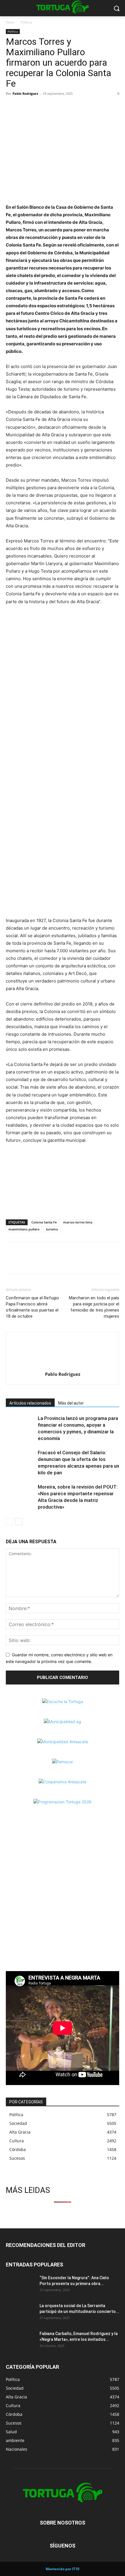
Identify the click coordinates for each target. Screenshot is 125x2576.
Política (26, 22)
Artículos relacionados (30, 1403)
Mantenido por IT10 (63, 2569)
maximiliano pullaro (24, 1229)
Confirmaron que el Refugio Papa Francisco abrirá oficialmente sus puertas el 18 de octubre (32, 1307)
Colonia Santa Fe (44, 1222)
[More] (52, 107)
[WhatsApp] (38, 107)
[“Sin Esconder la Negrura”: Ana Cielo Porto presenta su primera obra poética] (20, 2285)
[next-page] (19, 1522)
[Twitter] (25, 107)
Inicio (10, 22)
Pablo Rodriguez (25, 93)
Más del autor (71, 1403)
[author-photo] (63, 1366)
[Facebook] (12, 107)
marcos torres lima (78, 1222)
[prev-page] (9, 1522)
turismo (52, 1229)
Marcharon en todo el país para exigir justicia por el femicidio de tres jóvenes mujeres (94, 1307)
